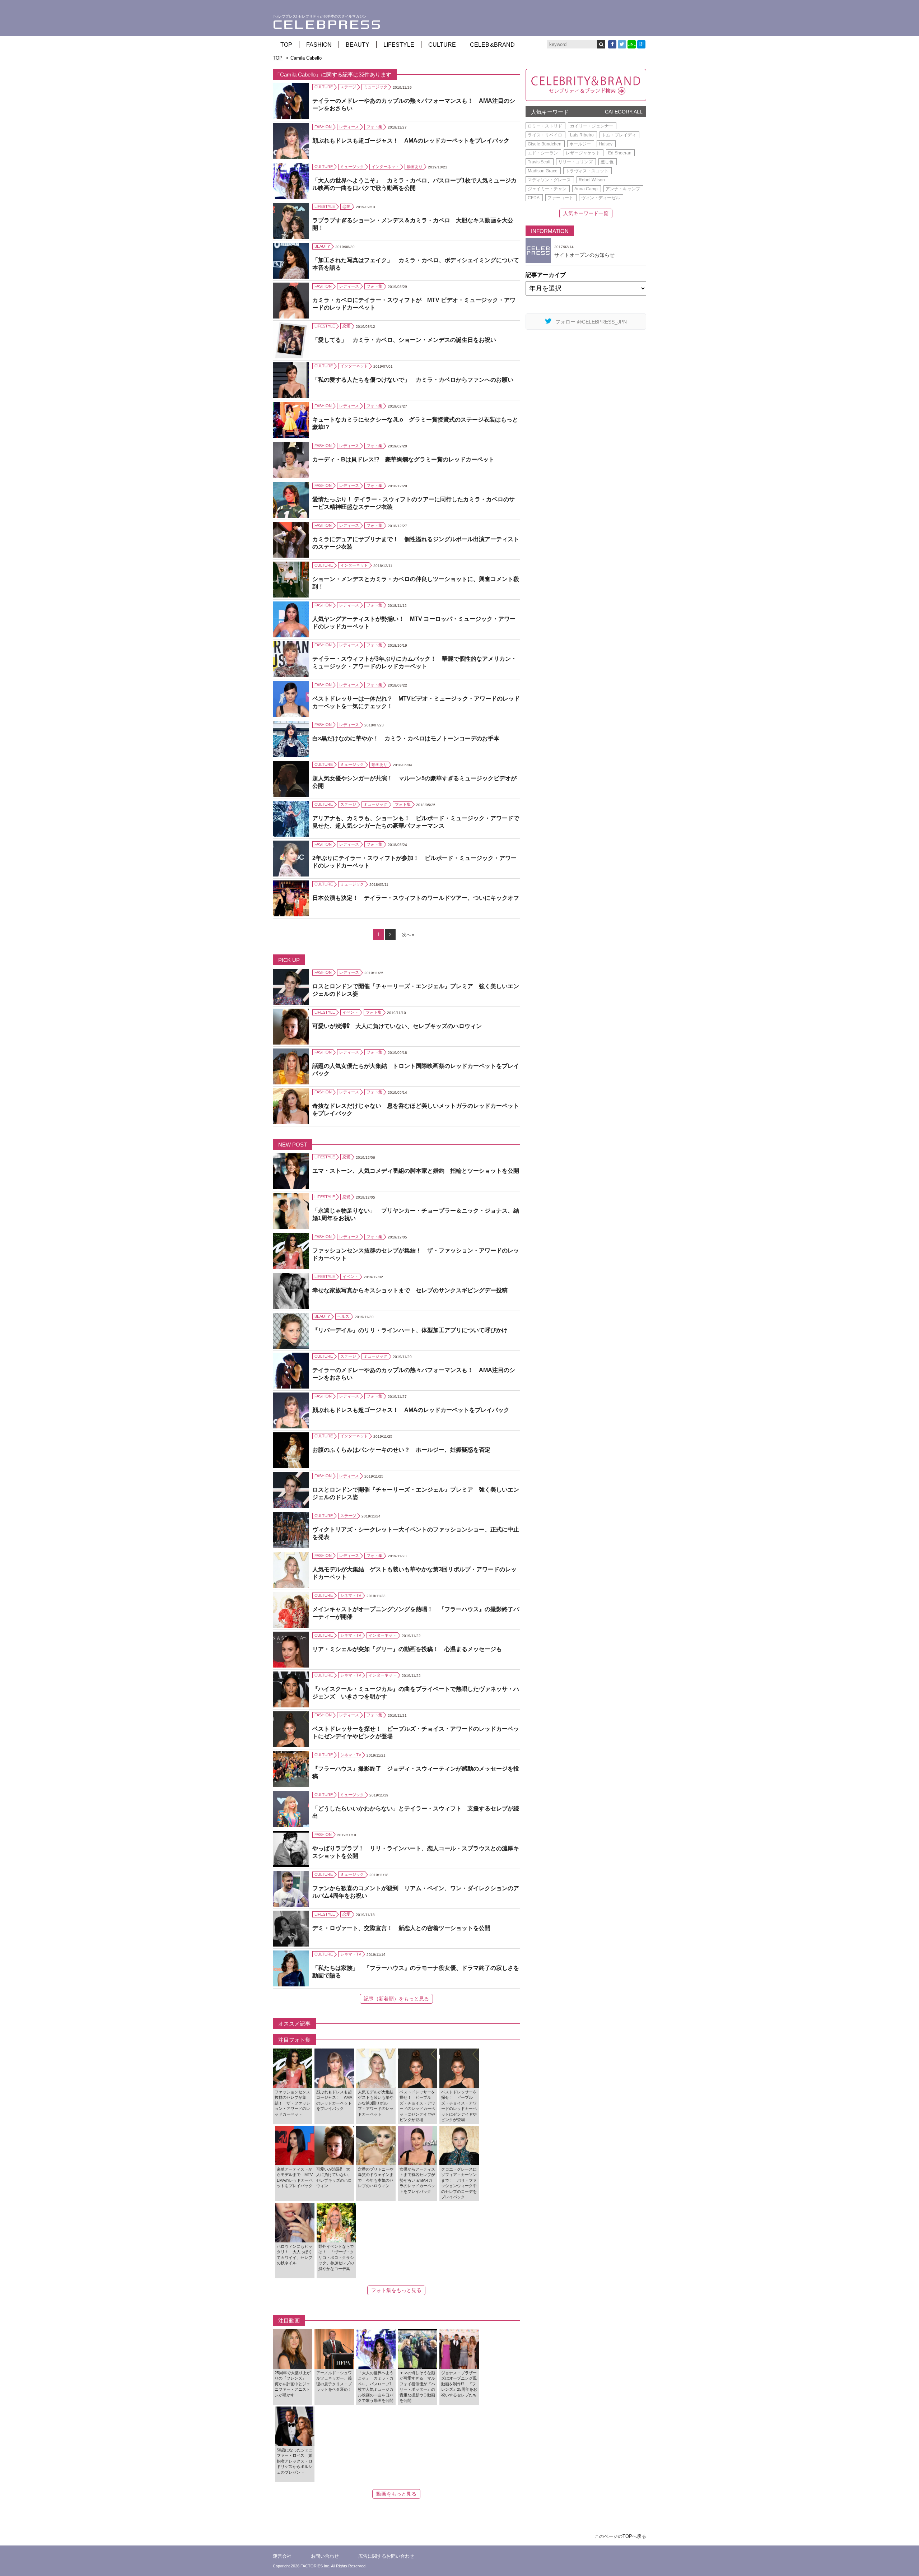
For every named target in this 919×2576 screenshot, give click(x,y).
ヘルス (343, 1316)
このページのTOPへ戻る (620, 2536)
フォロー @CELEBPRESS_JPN (591, 322)
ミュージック (375, 87)
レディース (349, 127)
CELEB (492, 45)
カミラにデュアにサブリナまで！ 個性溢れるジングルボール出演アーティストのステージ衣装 (416, 543)
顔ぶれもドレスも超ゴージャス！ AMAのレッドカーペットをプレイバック (411, 141)
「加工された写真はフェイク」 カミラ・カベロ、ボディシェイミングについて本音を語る (416, 264)
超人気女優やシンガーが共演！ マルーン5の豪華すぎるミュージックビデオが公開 (414, 782)
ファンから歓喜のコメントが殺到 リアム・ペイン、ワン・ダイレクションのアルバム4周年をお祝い (416, 1892)
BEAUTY (358, 45)
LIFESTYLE (399, 45)
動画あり (415, 167)
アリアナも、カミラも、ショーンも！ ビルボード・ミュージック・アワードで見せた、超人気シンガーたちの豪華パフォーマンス (416, 822)
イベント (350, 1012)
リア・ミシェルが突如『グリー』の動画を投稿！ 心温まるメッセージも (407, 1649)
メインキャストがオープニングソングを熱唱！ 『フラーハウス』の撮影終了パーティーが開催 (416, 1613)
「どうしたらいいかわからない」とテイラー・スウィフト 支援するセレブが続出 (416, 1812)
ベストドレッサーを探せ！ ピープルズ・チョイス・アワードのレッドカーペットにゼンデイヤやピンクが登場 (416, 1733)
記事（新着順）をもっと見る (396, 1999)
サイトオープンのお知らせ (584, 255)
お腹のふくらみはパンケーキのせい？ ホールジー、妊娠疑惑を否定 (401, 1450)
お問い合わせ (325, 2556)
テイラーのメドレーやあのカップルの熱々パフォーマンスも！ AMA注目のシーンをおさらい (414, 104)
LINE (632, 44)
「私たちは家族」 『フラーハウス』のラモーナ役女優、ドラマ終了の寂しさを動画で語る (416, 1972)
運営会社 (282, 2556)
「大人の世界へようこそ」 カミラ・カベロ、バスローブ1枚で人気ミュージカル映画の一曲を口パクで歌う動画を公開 (414, 184)
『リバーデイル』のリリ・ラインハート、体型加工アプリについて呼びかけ (410, 1330)
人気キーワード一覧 (586, 213)
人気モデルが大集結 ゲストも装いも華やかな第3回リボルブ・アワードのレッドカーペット (414, 1573)
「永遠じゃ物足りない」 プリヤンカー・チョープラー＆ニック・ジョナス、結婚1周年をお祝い (416, 1214)
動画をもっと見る (396, 2494)
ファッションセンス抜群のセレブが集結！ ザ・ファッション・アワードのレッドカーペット (416, 1254)
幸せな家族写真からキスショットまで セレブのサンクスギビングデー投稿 (410, 1290)
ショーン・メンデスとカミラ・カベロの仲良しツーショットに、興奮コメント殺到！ (416, 583)
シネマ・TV (351, 1595)
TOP (286, 45)
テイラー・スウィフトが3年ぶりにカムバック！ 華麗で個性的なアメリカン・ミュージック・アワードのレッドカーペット (414, 662)
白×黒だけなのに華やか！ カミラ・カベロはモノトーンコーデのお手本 (406, 738)
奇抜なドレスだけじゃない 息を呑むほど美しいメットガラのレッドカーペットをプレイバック (416, 1110)
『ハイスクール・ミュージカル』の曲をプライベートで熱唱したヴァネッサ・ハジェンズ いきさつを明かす (416, 1693)
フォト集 (374, 127)
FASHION (319, 45)
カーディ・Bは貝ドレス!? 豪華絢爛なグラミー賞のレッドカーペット (403, 459)
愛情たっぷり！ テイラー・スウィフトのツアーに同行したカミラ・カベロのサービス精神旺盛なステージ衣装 (414, 503)
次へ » (408, 935)
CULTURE (442, 45)
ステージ (348, 87)
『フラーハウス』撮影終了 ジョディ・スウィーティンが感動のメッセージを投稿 (416, 1772)
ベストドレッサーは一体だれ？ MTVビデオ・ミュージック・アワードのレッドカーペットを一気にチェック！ (416, 702)
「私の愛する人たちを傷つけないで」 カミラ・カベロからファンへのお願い (413, 380)
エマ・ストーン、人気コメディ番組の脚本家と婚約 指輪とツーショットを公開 (416, 1171)
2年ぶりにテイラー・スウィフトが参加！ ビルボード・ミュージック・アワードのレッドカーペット (414, 862)
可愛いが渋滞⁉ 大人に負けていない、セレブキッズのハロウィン (397, 1026)
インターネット (385, 167)
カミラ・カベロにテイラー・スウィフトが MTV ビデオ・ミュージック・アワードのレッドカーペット (414, 304)
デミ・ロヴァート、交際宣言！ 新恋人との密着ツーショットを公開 (401, 1928)
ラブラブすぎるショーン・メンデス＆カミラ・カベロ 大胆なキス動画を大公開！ (413, 224)
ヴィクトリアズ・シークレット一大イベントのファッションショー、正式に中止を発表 (416, 1533)
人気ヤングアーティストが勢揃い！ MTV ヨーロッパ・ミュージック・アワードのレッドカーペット (414, 623)
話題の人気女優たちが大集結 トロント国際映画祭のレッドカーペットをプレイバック (416, 1070)
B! (642, 44)
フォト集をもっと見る (396, 2290)
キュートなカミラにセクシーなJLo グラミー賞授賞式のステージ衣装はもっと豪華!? (415, 423)
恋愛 (346, 206)
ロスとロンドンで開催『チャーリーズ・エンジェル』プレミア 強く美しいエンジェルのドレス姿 (416, 990)
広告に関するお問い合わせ (386, 2556)
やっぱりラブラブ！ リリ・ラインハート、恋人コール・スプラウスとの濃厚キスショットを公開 (416, 1852)
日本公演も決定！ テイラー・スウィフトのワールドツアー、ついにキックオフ (416, 898)
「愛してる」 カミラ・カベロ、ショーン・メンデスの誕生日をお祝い (404, 340)
